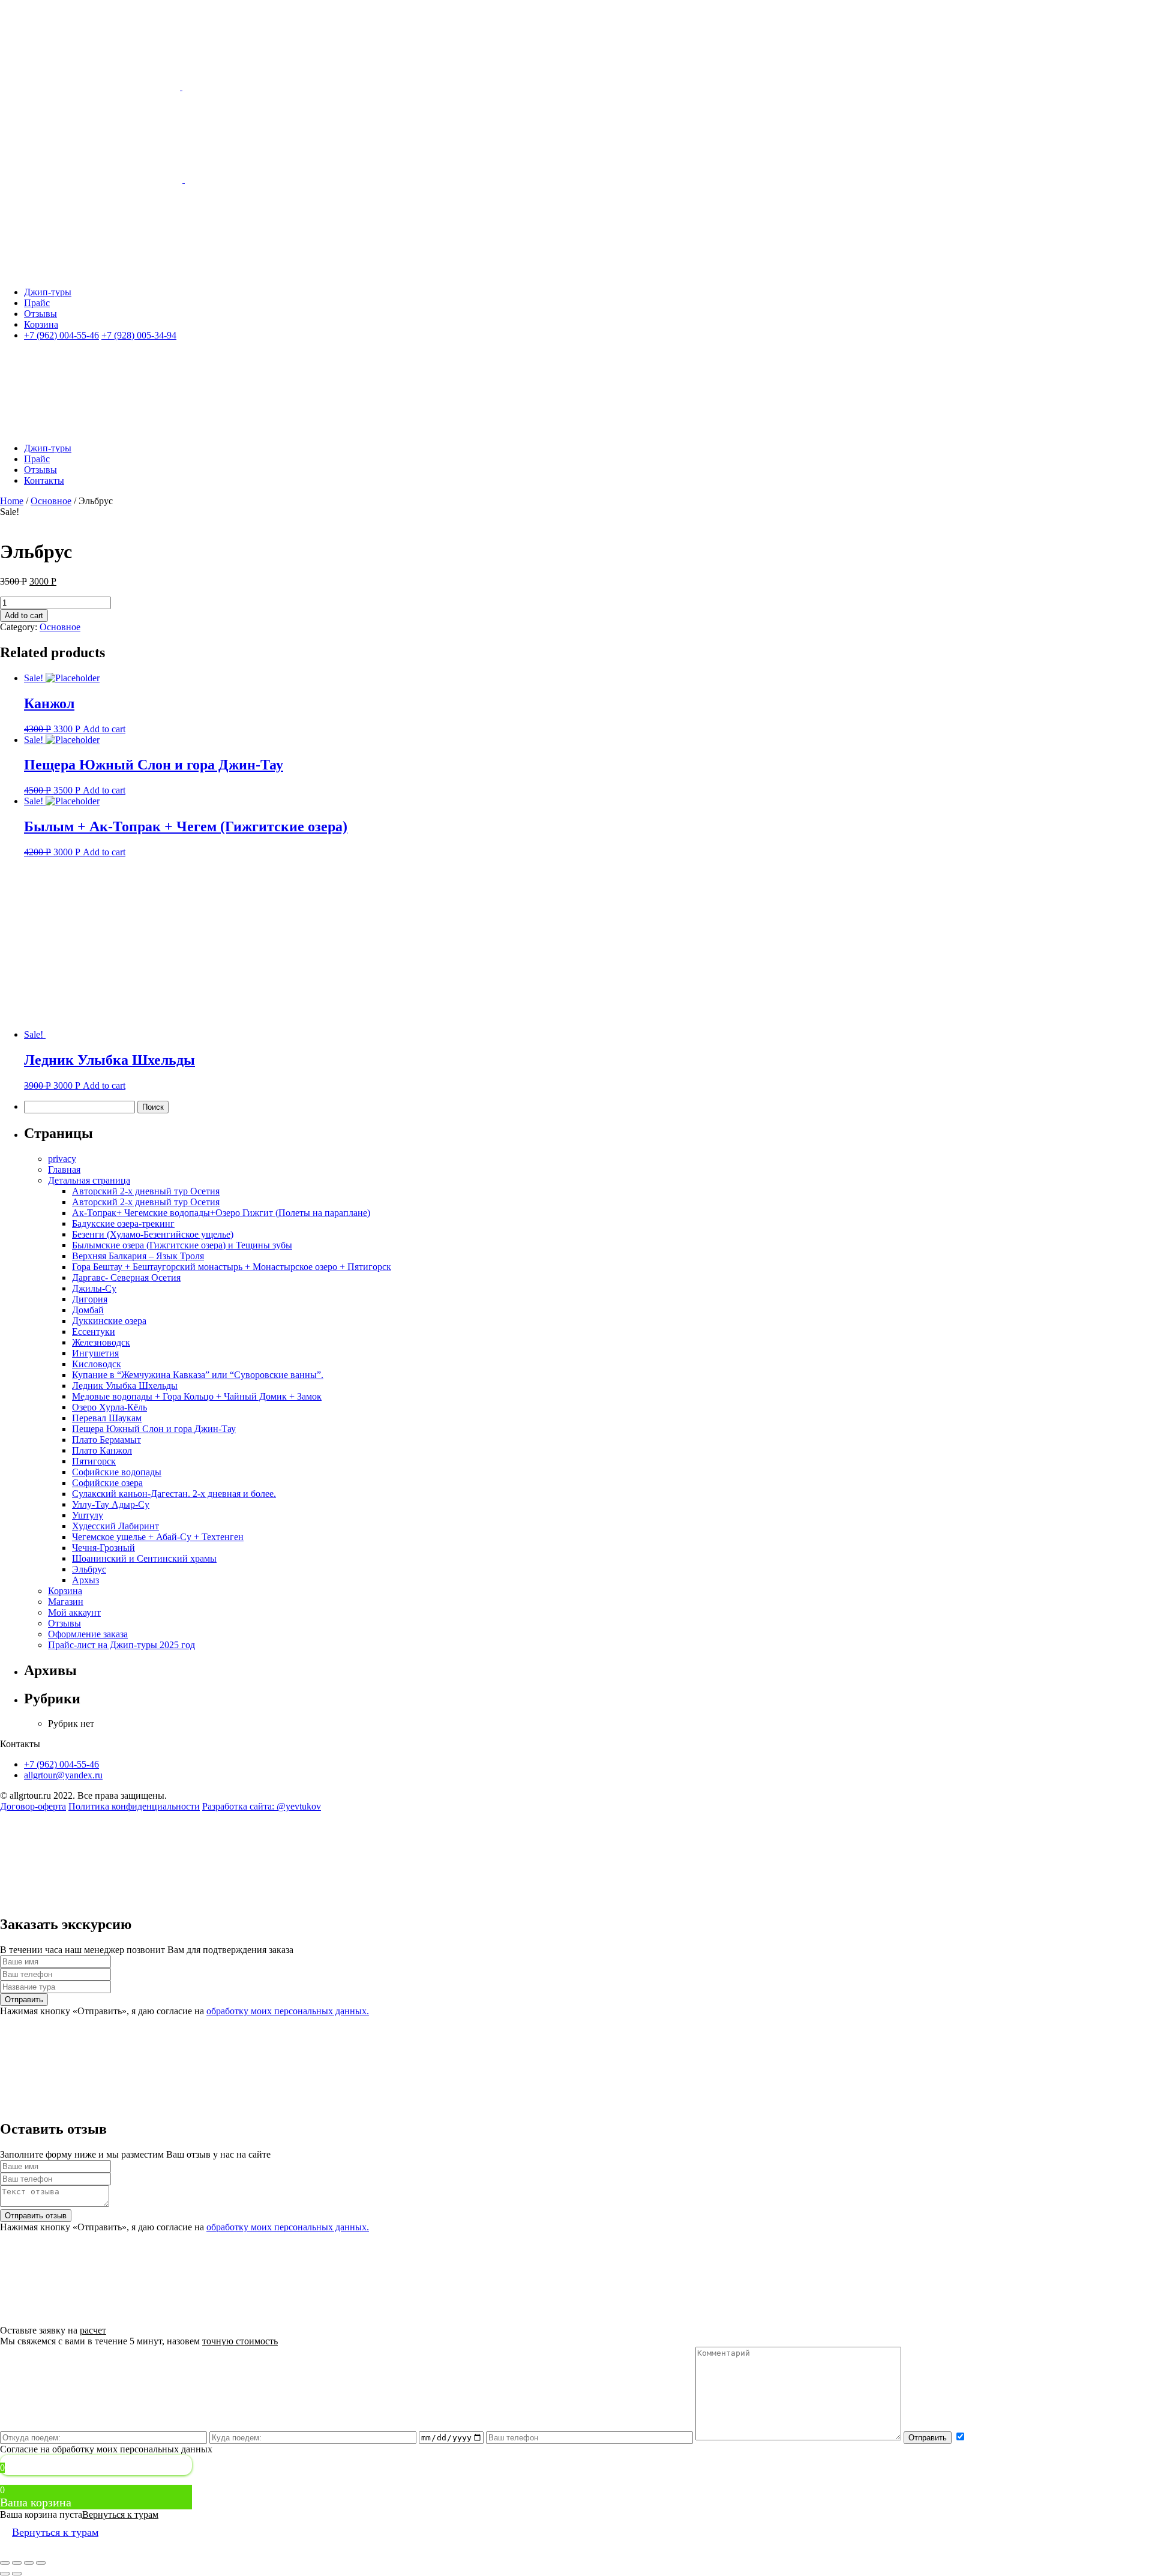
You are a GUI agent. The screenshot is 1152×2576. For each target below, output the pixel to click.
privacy (62, 1159)
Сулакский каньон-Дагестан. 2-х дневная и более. (174, 1494)
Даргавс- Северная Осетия (126, 1277)
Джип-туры (48, 292)
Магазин (66, 1602)
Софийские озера (107, 1483)
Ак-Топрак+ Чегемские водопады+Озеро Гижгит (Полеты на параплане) (221, 1213)
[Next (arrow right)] (17, 2574)
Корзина (65, 1591)
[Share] (17, 2563)
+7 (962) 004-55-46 (61, 1764)
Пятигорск (94, 1461)
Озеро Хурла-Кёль (109, 1407)
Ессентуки (94, 1332)
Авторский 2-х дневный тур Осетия (146, 1191)
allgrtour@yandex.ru (63, 1775)
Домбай (88, 1310)
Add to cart (24, 615)
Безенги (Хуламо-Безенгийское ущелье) (153, 1234)
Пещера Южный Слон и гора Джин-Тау (154, 1429)
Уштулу (88, 1515)
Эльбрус (89, 1569)
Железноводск (101, 1342)
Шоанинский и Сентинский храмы (144, 1558)
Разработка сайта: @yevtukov (262, 1806)
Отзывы (40, 314)
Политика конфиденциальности (134, 1806)
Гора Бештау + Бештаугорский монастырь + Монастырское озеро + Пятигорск (232, 1267)
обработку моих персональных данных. (288, 2011)
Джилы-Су (94, 1288)
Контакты (44, 480)
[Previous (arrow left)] (5, 2574)
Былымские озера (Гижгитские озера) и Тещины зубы (182, 1245)
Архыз (85, 1580)
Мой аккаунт (74, 1612)
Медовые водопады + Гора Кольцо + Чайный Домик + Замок (197, 1396)
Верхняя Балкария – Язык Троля (138, 1256)
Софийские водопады (117, 1472)
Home (12, 501)
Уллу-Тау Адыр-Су (111, 1504)
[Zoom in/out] (41, 2563)
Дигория (90, 1299)
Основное (51, 501)
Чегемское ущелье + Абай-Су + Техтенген (158, 1537)
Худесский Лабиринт (115, 1526)
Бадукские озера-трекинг (123, 1223)
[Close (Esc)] (5, 2563)
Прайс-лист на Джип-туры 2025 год (121, 1645)
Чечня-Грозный (103, 1548)
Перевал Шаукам (107, 1418)
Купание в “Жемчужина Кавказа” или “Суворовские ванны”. (198, 1375)
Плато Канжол (102, 1450)
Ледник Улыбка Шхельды (125, 1386)
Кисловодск (97, 1364)
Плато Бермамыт (106, 1440)
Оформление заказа (88, 1634)
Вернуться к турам (120, 2514)
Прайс (37, 303)
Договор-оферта (33, 1806)
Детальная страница (89, 1180)
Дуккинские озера (109, 1321)
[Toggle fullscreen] (29, 2563)
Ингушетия (95, 1353)
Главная (64, 1169)
